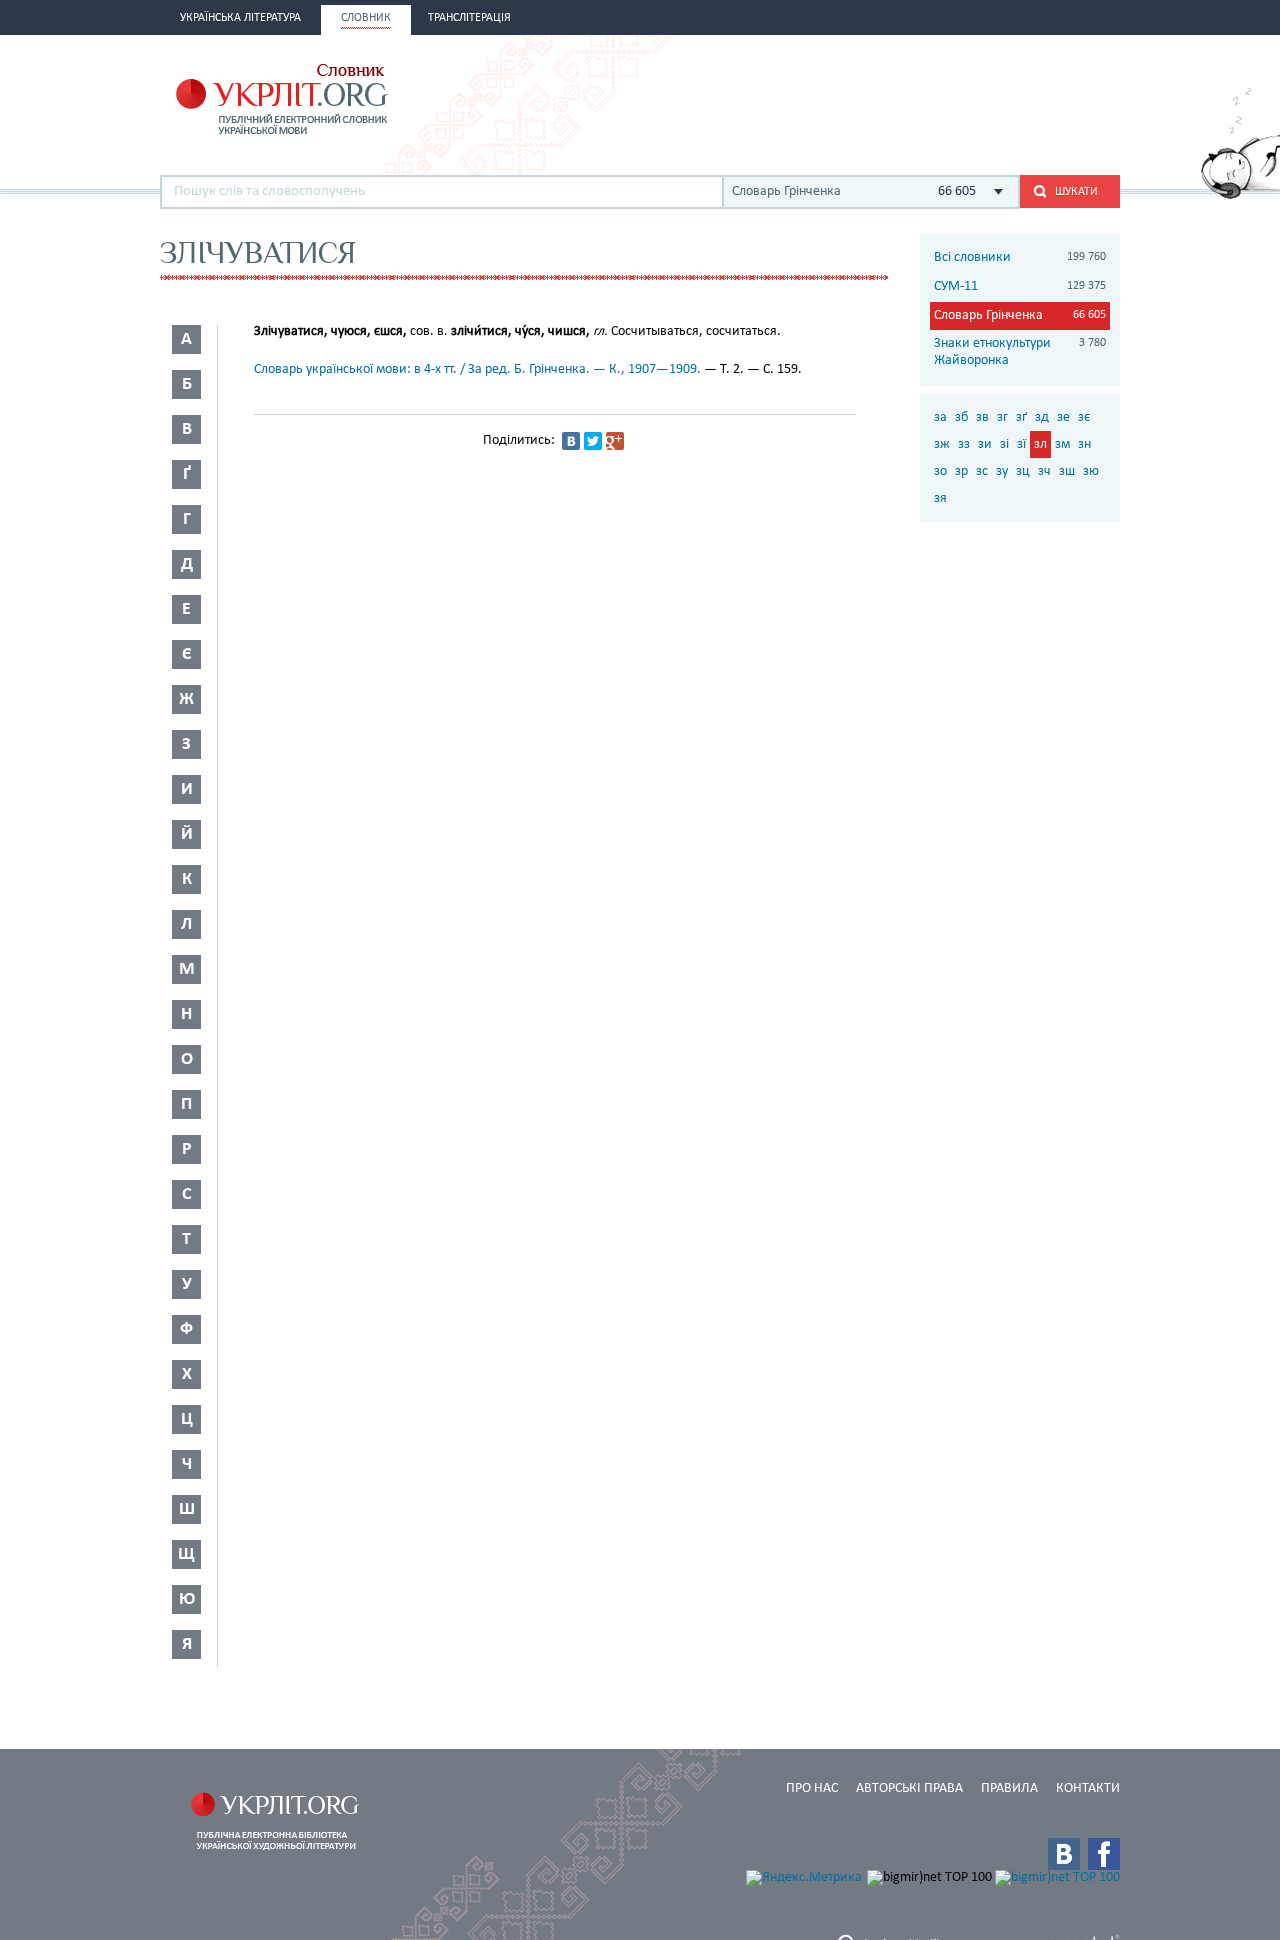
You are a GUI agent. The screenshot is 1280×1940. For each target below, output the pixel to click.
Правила (1009, 1788)
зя (940, 498)
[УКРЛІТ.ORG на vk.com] (1064, 1854)
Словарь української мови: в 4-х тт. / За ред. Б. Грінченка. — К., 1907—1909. (477, 369)
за (940, 417)
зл (1040, 444)
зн (1084, 444)
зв (982, 417)
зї (1021, 444)
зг (1002, 417)
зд (1042, 417)
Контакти (1088, 1788)
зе (1063, 417)
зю (1091, 471)
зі (1004, 444)
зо (940, 471)
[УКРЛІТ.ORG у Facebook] (1104, 1854)
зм (1062, 444)
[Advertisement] (886, 97)
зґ (1021, 417)
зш (1067, 471)
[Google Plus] (615, 441)
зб (961, 417)
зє (1084, 417)
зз (964, 444)
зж (942, 444)
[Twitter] (593, 441)
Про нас (812, 1788)
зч (1044, 471)
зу (1002, 471)
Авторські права (909, 1788)
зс (982, 471)
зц (1023, 471)
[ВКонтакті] (571, 441)
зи (985, 444)
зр (961, 471)
